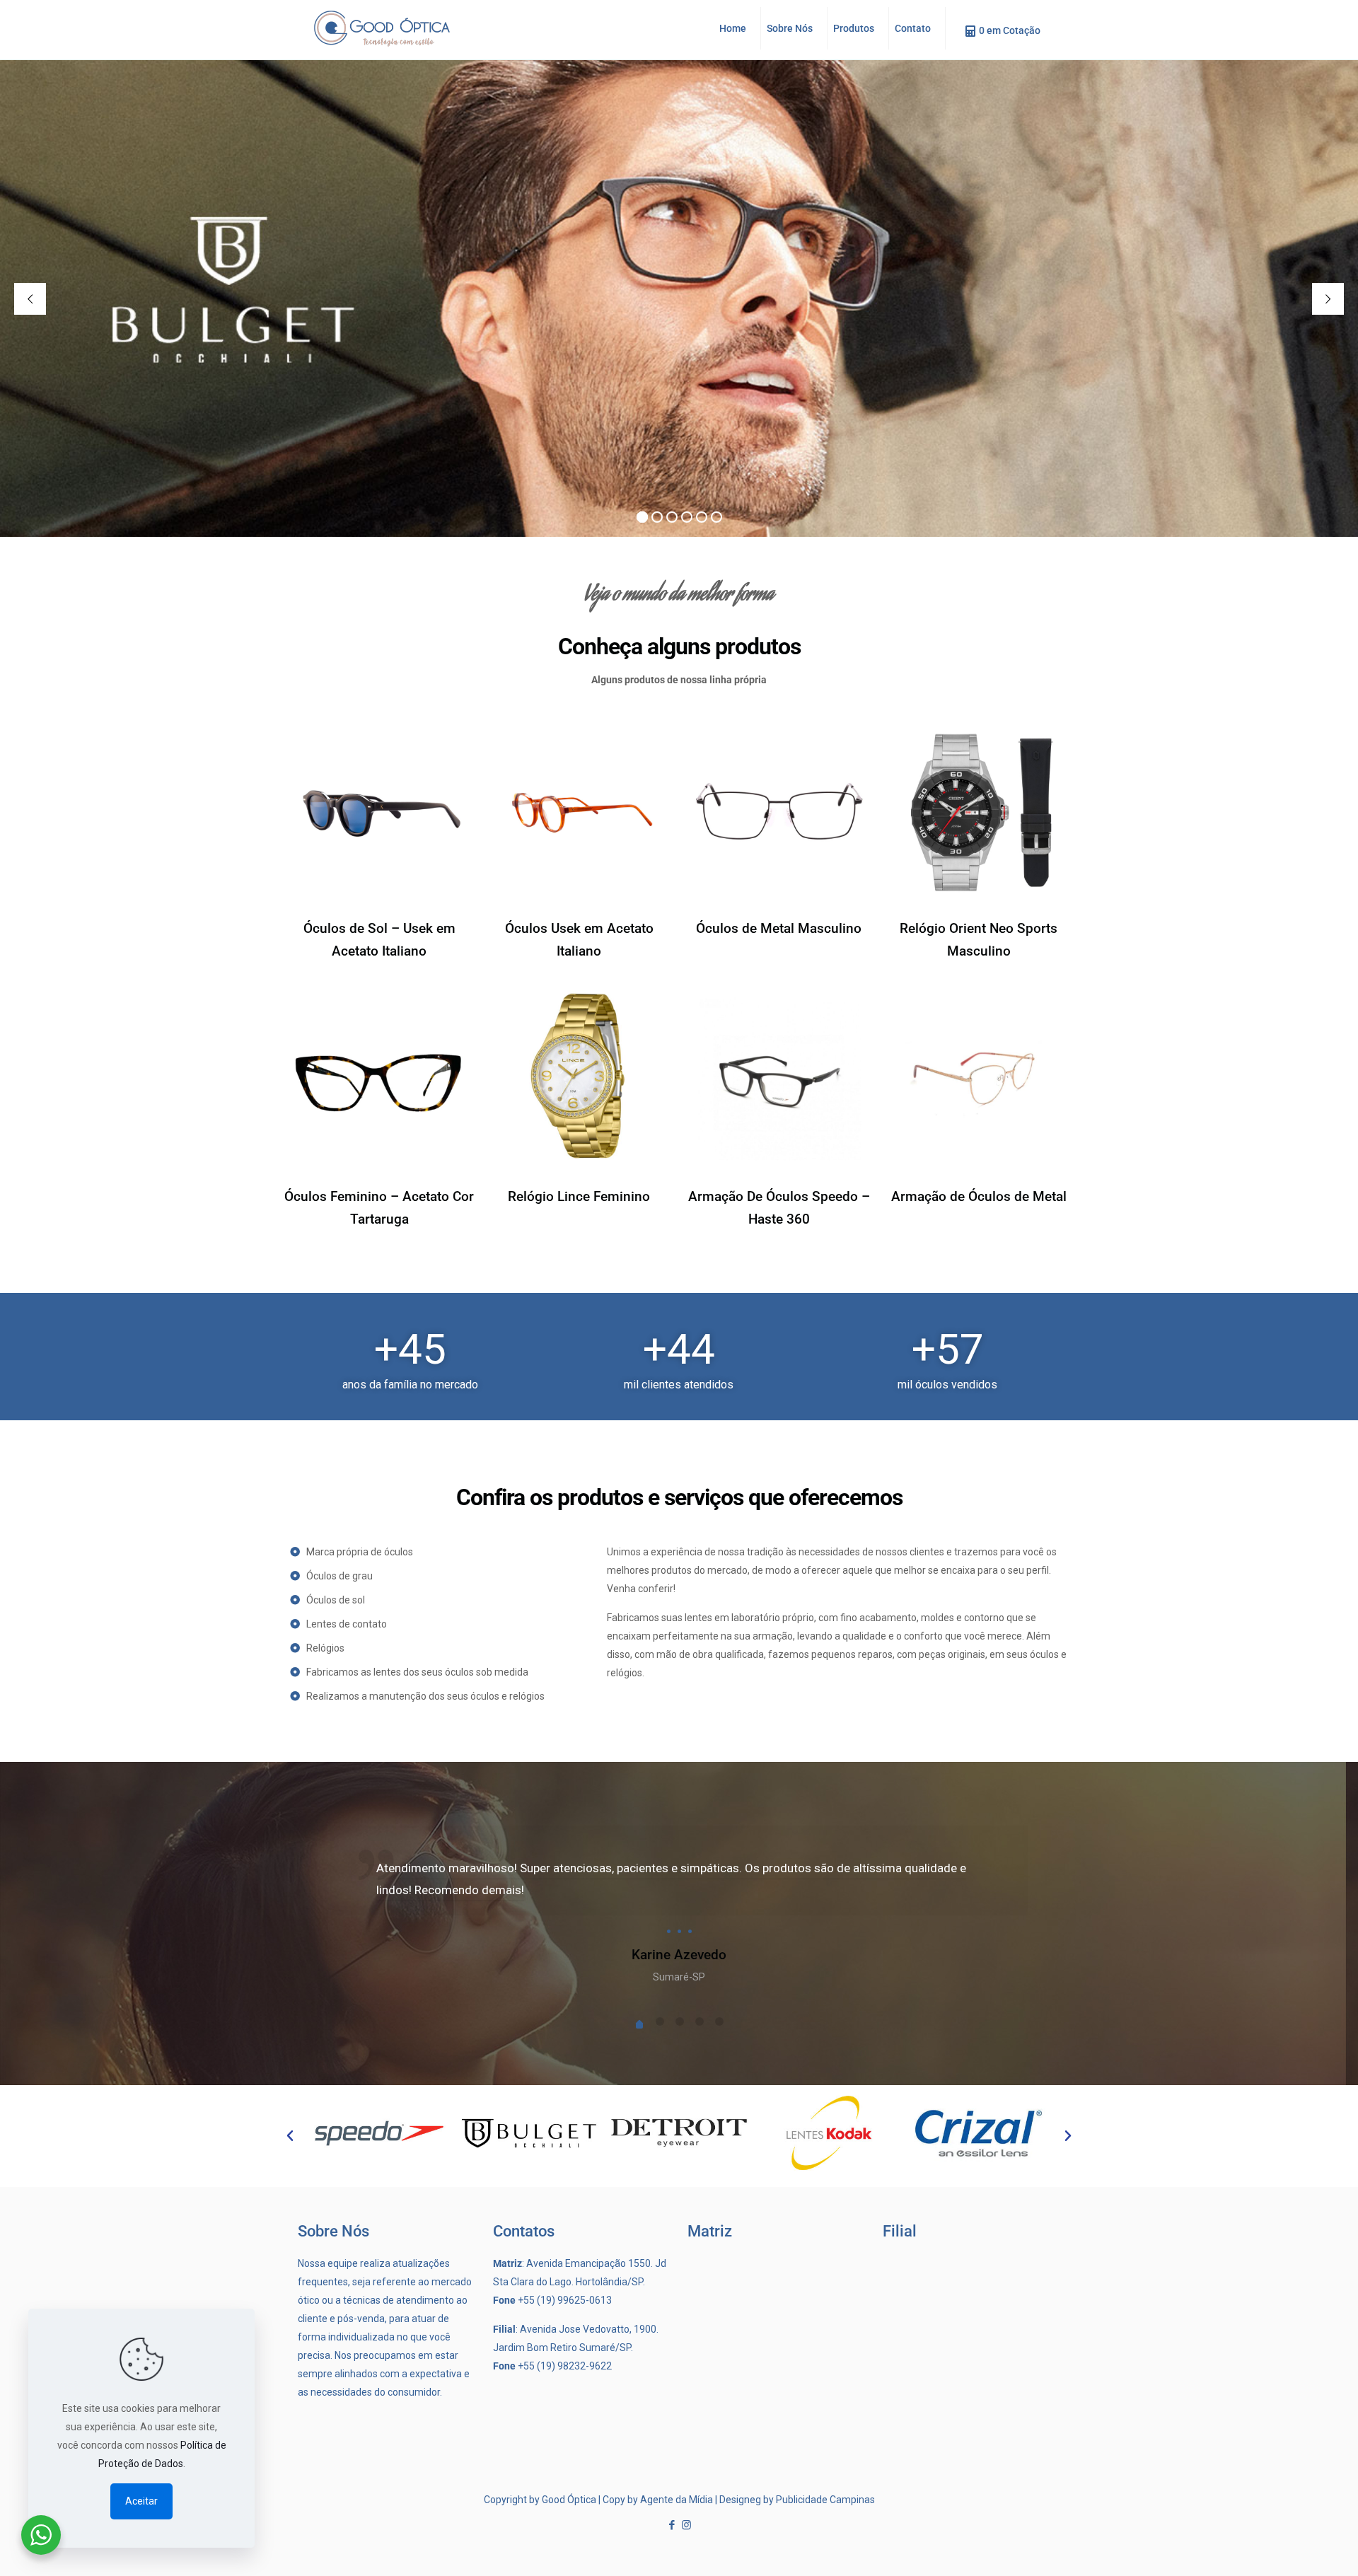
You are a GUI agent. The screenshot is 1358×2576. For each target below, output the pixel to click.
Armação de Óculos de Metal (979, 1196)
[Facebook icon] (672, 2525)
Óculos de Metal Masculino (779, 928)
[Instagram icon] (686, 2525)
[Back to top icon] (1300, 2553)
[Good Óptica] (382, 28)
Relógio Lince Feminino (579, 1196)
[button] (290, 2136)
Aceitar (141, 2501)
